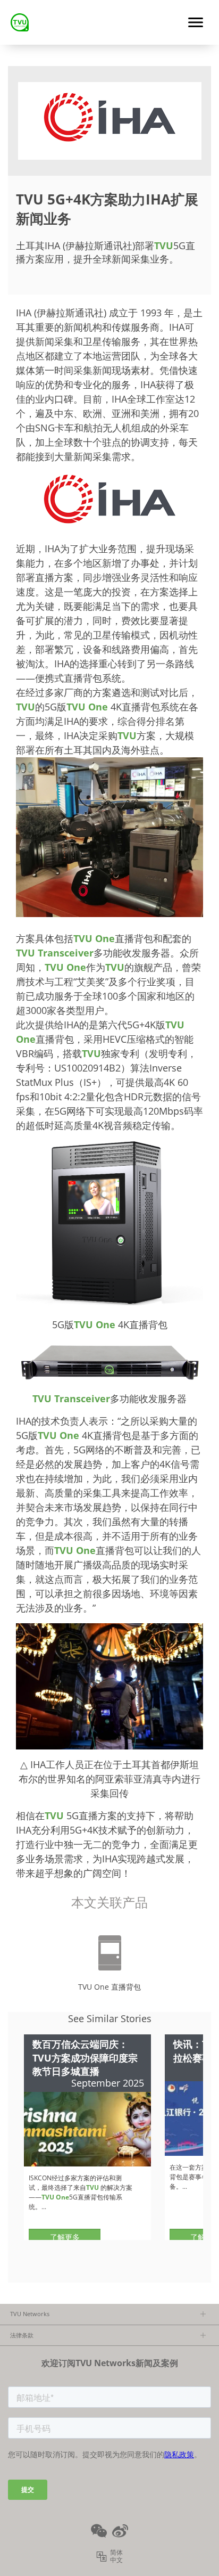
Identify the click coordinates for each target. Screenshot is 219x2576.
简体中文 (116, 2556)
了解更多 (65, 2237)
